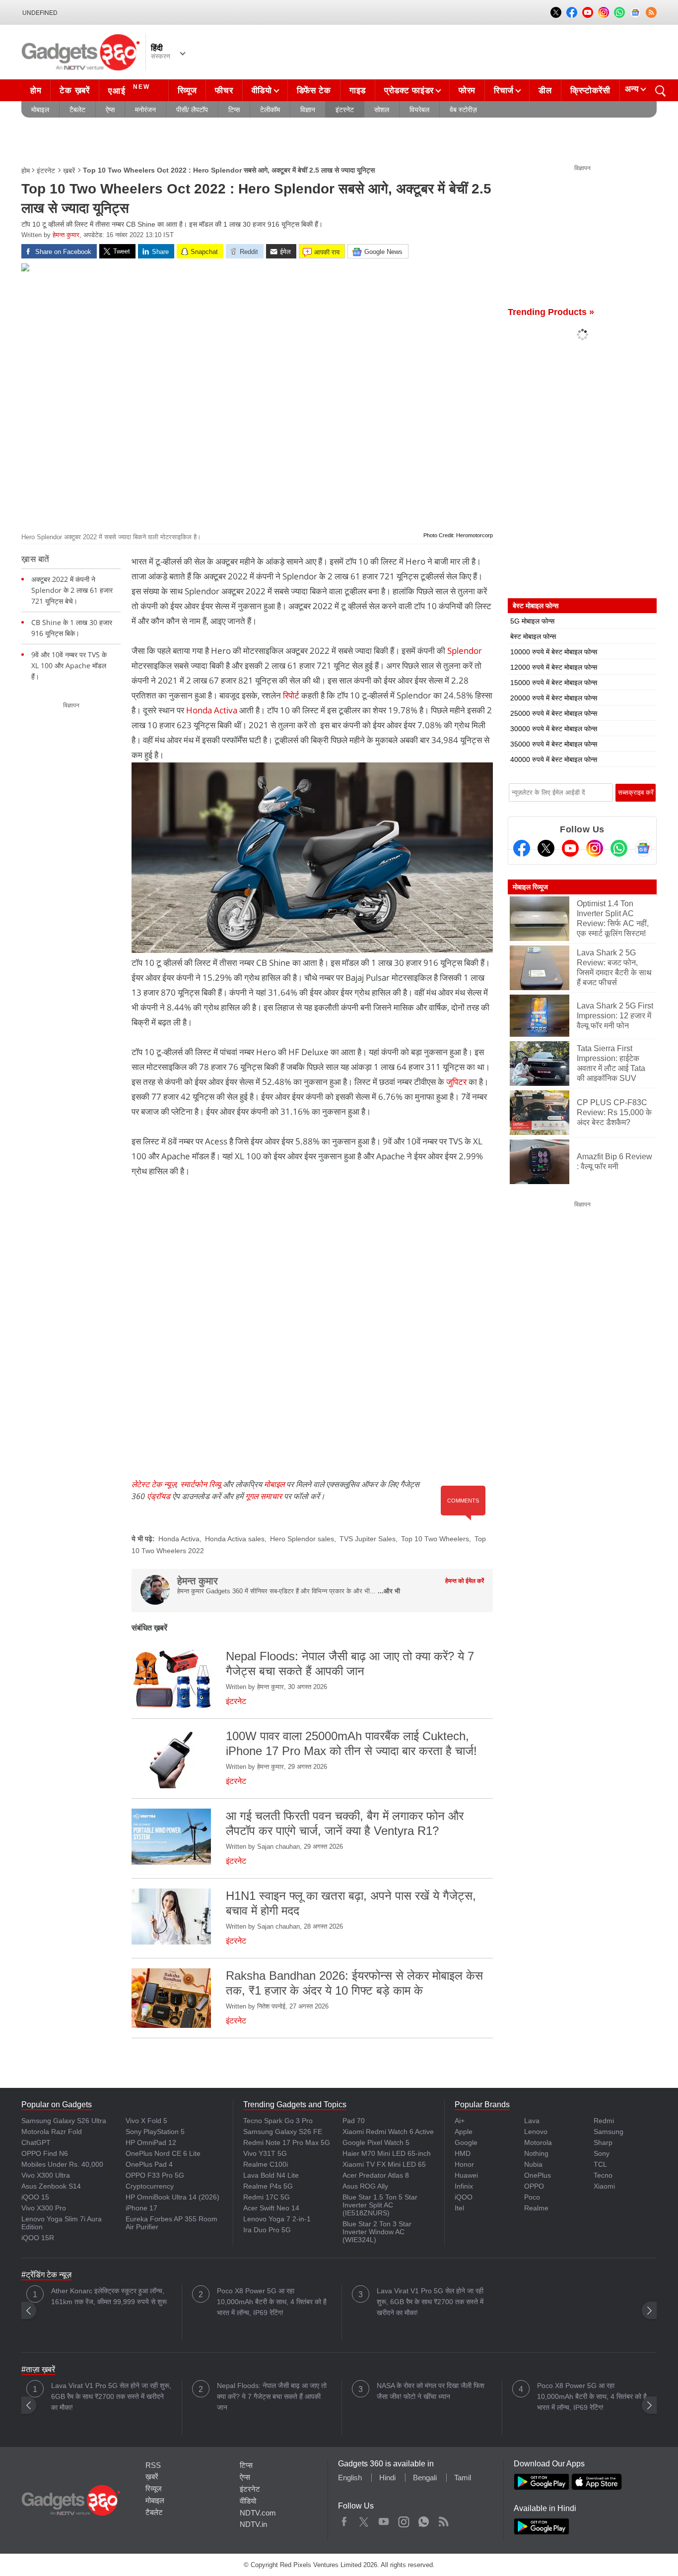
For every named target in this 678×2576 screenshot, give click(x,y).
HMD (463, 2153)
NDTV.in (253, 2524)
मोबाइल (40, 110)
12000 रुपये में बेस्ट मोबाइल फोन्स (554, 667)
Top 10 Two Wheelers (435, 1539)
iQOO (464, 2197)
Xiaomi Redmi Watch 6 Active (388, 2132)
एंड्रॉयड (159, 1496)
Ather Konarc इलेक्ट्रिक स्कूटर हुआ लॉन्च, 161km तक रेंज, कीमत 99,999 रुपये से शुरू (109, 2296)
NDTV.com (258, 2513)
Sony (602, 2153)
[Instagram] (595, 848)
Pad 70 (354, 2121)
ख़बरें (69, 171)
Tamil (463, 2478)
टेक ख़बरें (74, 91)
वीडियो (262, 91)
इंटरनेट (345, 110)
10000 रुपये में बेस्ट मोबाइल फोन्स (554, 652)
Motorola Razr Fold (52, 2132)
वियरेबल (419, 110)
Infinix (464, 2186)
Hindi (387, 2478)
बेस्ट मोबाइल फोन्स (533, 636)
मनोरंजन (145, 110)
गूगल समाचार (264, 1496)
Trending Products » (551, 312)
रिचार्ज (504, 91)
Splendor (465, 651)
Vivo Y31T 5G (265, 2153)
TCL (600, 2164)
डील (545, 91)
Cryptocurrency (150, 2186)
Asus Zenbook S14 (51, 2186)
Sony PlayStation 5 (155, 2132)
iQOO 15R (38, 2238)
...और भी (389, 1591)
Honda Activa (212, 710)
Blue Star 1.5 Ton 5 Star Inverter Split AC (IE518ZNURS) (380, 2205)
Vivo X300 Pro (44, 2208)
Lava (532, 2121)
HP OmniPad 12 (151, 2142)
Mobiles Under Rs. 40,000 (62, 2164)
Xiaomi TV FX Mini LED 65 (384, 2164)
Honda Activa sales (235, 1539)
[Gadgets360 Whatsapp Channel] (619, 848)
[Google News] (643, 848)
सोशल (382, 110)
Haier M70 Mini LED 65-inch (387, 2153)
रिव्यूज (187, 91)
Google (466, 2142)
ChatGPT (36, 2142)
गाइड (358, 91)
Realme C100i (266, 2164)
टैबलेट (77, 110)
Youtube (384, 2519)
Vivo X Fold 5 (146, 2121)
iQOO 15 (35, 2197)
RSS (153, 2465)
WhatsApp (424, 2519)
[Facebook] (522, 848)
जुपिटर (457, 1082)
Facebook (344, 2519)
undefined (40, 13)
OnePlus (538, 2175)
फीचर (224, 91)
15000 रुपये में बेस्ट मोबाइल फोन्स (554, 683)
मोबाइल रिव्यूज (530, 887)
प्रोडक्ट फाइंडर (409, 91)
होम (36, 91)
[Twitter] (546, 848)
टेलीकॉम (270, 110)
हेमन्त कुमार (66, 235)
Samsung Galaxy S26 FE (283, 2132)
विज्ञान (308, 110)
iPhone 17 (141, 2208)
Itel (459, 2208)
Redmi (604, 2121)
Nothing (536, 2153)
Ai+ (460, 2121)
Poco (532, 2197)
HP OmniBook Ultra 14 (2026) (172, 2197)
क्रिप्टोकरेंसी (590, 91)
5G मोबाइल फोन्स (532, 621)
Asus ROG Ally (365, 2186)
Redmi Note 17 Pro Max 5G (287, 2142)
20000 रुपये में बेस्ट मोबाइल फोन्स (554, 698)
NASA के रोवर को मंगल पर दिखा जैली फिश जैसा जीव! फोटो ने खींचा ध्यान (431, 2391)
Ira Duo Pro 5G (267, 2230)
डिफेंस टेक (314, 91)
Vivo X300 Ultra (46, 2175)
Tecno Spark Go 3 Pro (278, 2121)
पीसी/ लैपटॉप (192, 110)
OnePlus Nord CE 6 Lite (163, 2153)
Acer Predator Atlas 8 (376, 2175)
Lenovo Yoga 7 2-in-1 (277, 2219)
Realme (536, 2208)
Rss (443, 2519)
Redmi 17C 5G (267, 2197)
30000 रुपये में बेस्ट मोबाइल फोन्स (554, 729)
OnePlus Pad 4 (149, 2164)
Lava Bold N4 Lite (271, 2175)
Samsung (609, 2132)
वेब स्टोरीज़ (463, 110)
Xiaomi (604, 2186)
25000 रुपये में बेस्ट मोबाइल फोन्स (554, 713)
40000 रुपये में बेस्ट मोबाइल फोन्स (554, 759)
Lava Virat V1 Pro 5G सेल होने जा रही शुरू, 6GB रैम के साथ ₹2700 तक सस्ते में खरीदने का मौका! (430, 2302)
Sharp (603, 2142)
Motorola (538, 2142)
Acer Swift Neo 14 (271, 2208)
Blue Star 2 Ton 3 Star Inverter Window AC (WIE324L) (377, 2232)
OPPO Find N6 (45, 2153)
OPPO (534, 2186)
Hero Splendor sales (302, 1539)
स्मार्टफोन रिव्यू (201, 1484)
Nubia (533, 2164)
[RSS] (651, 12)
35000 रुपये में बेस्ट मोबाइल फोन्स (554, 744)
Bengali (425, 2478)
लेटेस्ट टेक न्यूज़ (154, 1484)
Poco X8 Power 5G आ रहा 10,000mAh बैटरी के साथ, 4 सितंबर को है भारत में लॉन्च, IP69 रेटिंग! (272, 2302)
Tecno (603, 2175)
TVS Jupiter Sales (368, 1539)
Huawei (466, 2175)
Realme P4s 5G (268, 2186)
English (350, 2478)
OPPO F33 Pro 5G (155, 2175)
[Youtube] (570, 848)
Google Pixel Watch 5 (376, 2142)
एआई (129, 90)
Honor (464, 2164)
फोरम (467, 91)
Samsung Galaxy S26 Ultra (64, 2121)
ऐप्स (110, 110)
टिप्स (234, 110)
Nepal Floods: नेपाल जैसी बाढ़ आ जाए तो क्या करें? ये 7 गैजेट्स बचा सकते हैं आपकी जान (272, 2396)
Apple (464, 2132)
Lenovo (536, 2132)
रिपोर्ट (291, 695)
